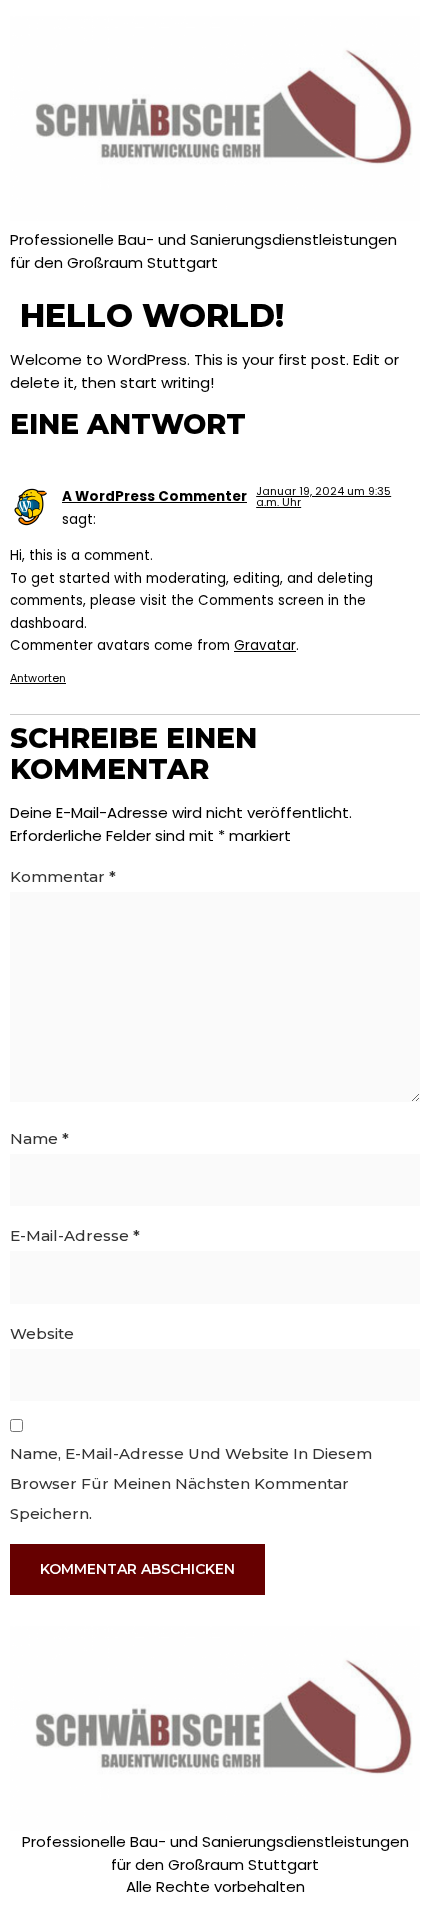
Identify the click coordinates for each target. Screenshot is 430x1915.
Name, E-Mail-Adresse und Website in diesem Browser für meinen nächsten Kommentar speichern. (191, 1483)
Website (42, 1333)
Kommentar (63, 876)
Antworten (38, 678)
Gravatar (265, 645)
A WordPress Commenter (154, 496)
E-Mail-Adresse (75, 1235)
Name (39, 1138)
